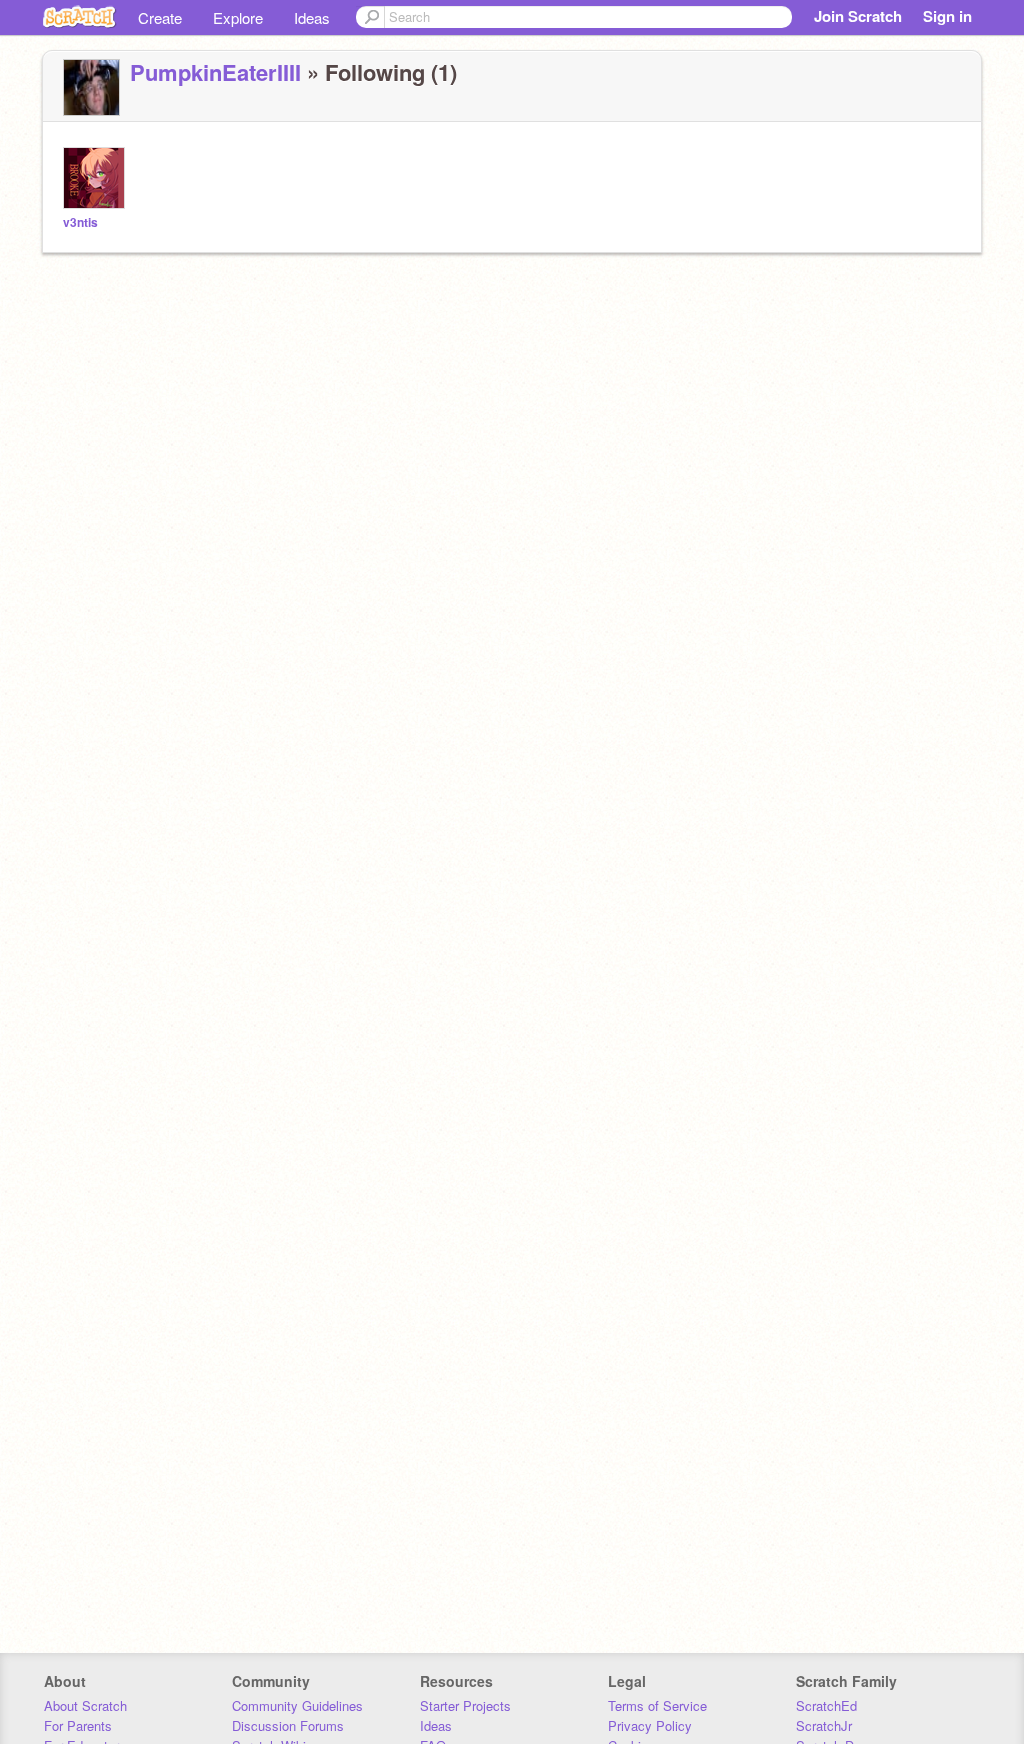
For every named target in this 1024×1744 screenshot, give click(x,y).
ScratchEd (826, 1705)
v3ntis (80, 222)
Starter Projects (465, 1705)
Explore (238, 17)
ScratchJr (824, 1725)
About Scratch (85, 1705)
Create (160, 17)
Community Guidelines (297, 1705)
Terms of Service (657, 1705)
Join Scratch (858, 16)
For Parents (78, 1725)
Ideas (312, 17)
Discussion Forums (288, 1725)
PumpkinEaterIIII (215, 72)
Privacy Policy (650, 1725)
